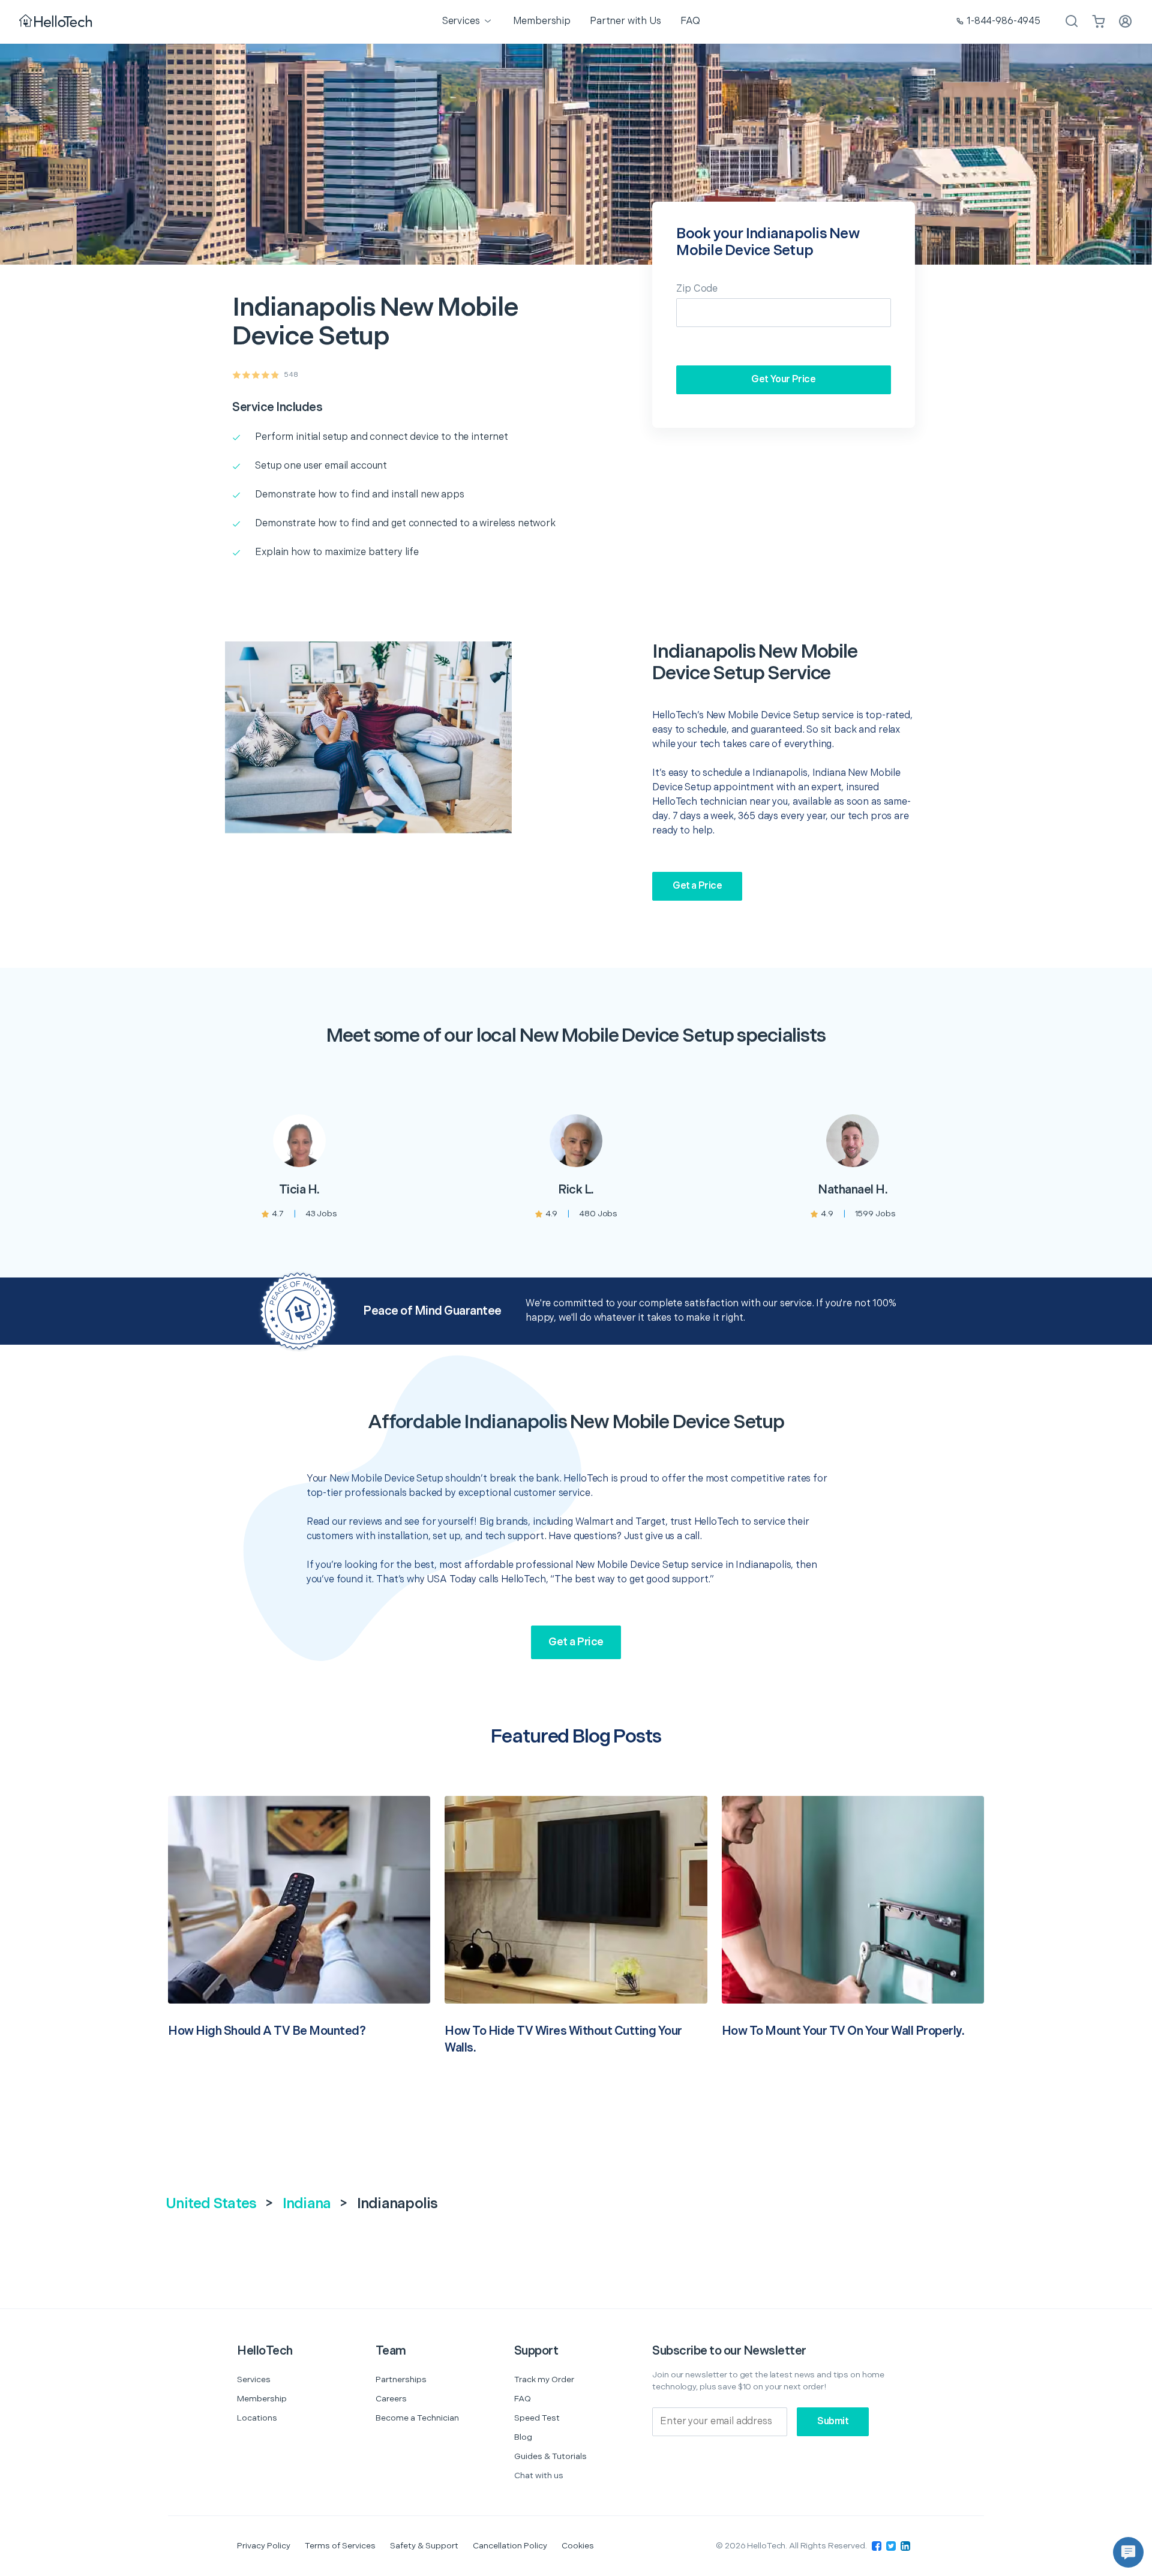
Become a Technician (417, 2418)
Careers (391, 2399)
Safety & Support (424, 2546)
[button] (1128, 2552)
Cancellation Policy (510, 2546)
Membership (262, 2399)
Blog (523, 2437)
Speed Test (537, 2418)
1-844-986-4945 (1003, 21)
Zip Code (697, 289)
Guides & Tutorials (550, 2456)
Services (254, 2379)
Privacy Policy (264, 2546)
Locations (257, 2418)
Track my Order (544, 2379)
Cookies (578, 2546)
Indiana (307, 2204)
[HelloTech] (57, 22)
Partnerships (401, 2379)
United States (211, 2204)
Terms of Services (340, 2546)
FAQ (523, 2399)
